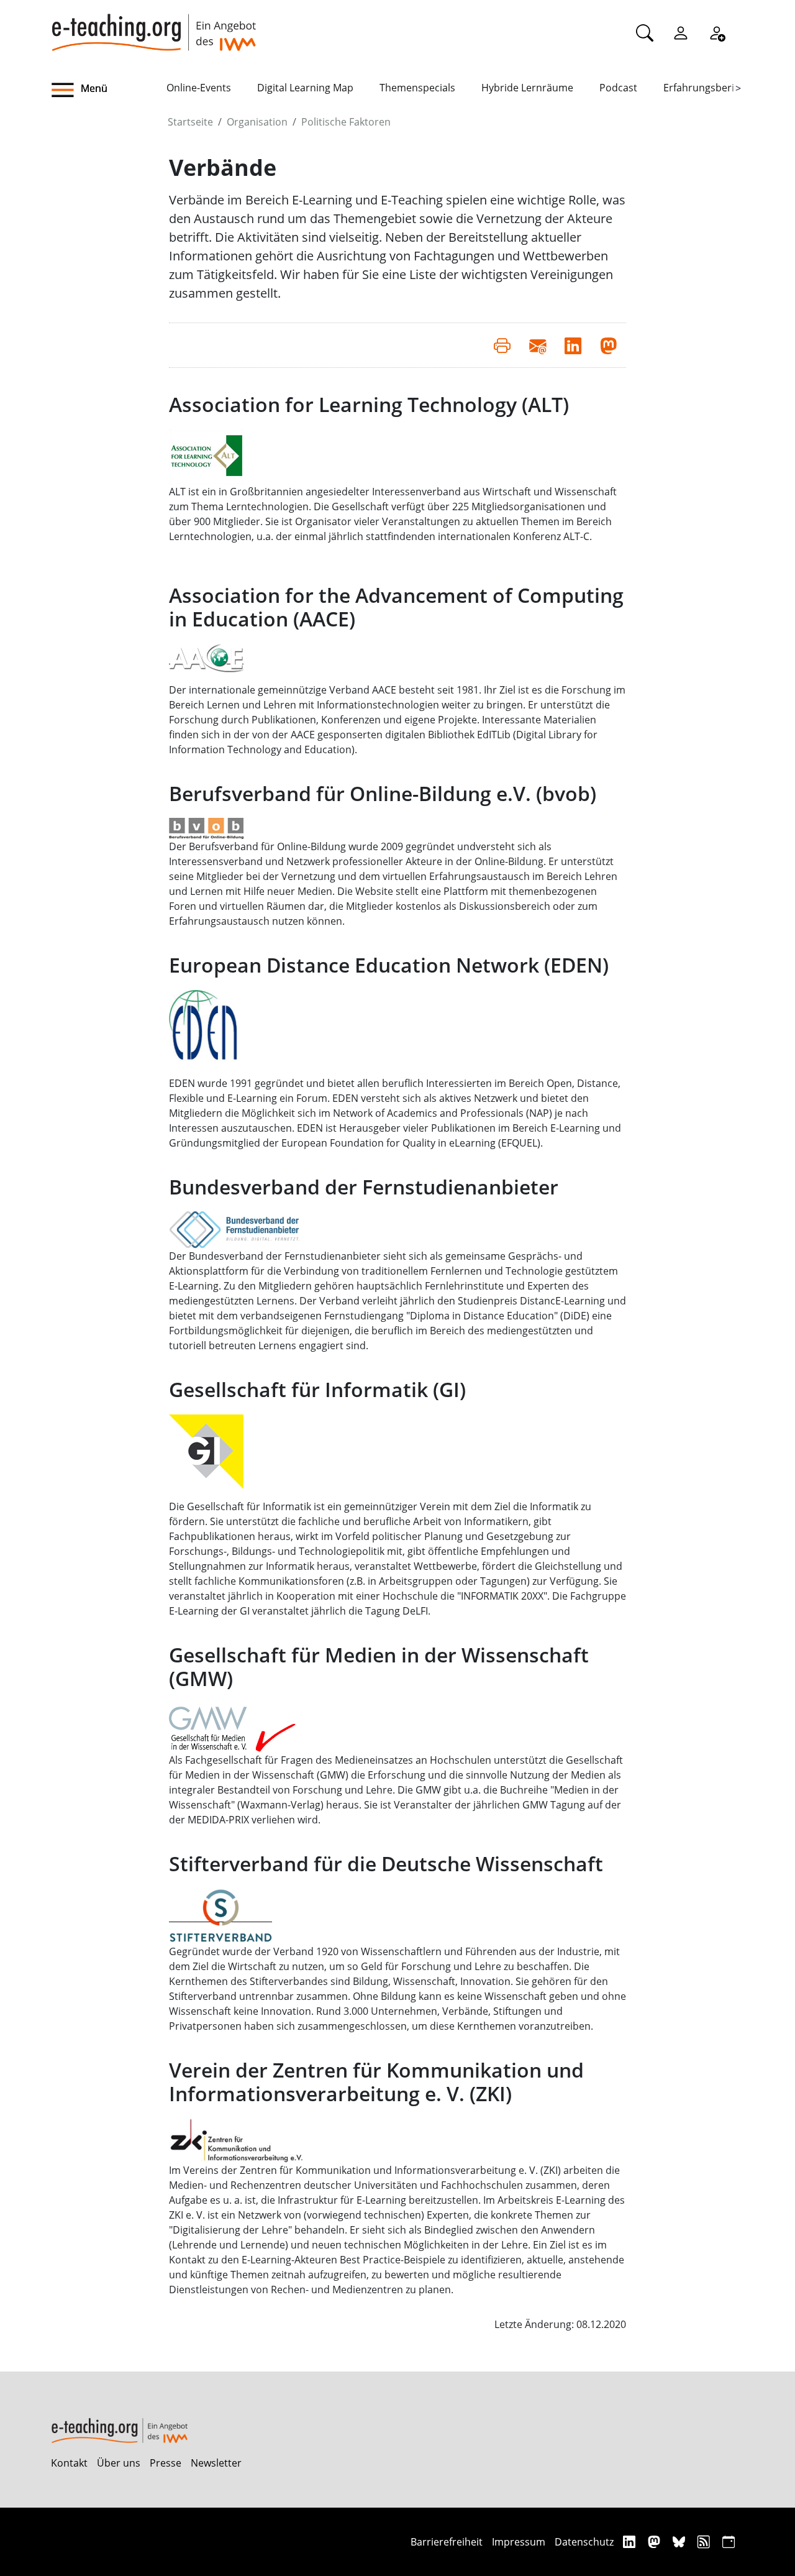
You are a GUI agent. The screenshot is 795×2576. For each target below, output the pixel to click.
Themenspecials (417, 88)
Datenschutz (584, 2542)
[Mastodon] (656, 2542)
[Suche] (645, 32)
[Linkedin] (631, 2542)
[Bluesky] (680, 2542)
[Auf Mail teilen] (538, 345)
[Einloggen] (681, 32)
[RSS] (705, 2542)
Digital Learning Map (305, 88)
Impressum (519, 2542)
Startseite (190, 122)
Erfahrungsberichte (709, 88)
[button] (109, 90)
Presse (166, 2463)
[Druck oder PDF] (502, 345)
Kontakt (69, 2463)
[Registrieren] (717, 32)
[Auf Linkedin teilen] (573, 345)
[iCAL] (729, 2542)
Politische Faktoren (346, 122)
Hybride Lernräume (527, 88)
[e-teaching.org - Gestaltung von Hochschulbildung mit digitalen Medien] (153, 25)
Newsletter (216, 2463)
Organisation (257, 122)
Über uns (119, 2463)
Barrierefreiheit (447, 2542)
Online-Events (199, 88)
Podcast (618, 88)
